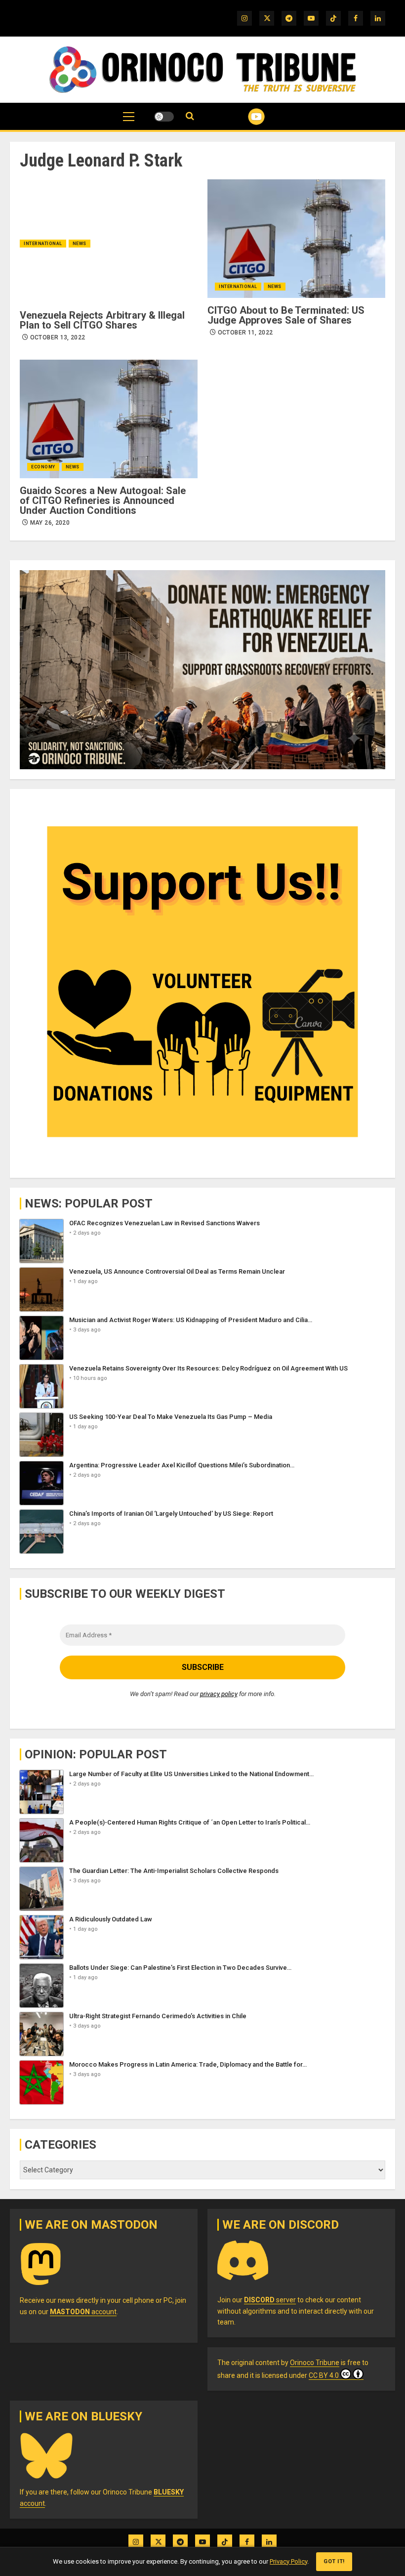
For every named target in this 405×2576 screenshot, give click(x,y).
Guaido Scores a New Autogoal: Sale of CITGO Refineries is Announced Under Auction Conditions (103, 500)
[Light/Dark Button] (164, 117)
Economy (43, 467)
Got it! (334, 2561)
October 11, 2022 (245, 332)
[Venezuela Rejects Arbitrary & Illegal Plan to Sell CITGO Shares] (109, 244)
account (83, 2312)
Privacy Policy (288, 2561)
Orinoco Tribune (315, 2363)
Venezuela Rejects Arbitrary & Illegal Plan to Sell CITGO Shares (102, 320)
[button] (129, 122)
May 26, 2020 (50, 523)
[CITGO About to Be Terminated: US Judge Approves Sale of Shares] (296, 239)
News (80, 244)
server (270, 2300)
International (43, 244)
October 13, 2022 (58, 337)
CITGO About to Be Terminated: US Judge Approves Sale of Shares (286, 315)
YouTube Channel (244, 117)
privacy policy (219, 1694)
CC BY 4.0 (324, 2375)
